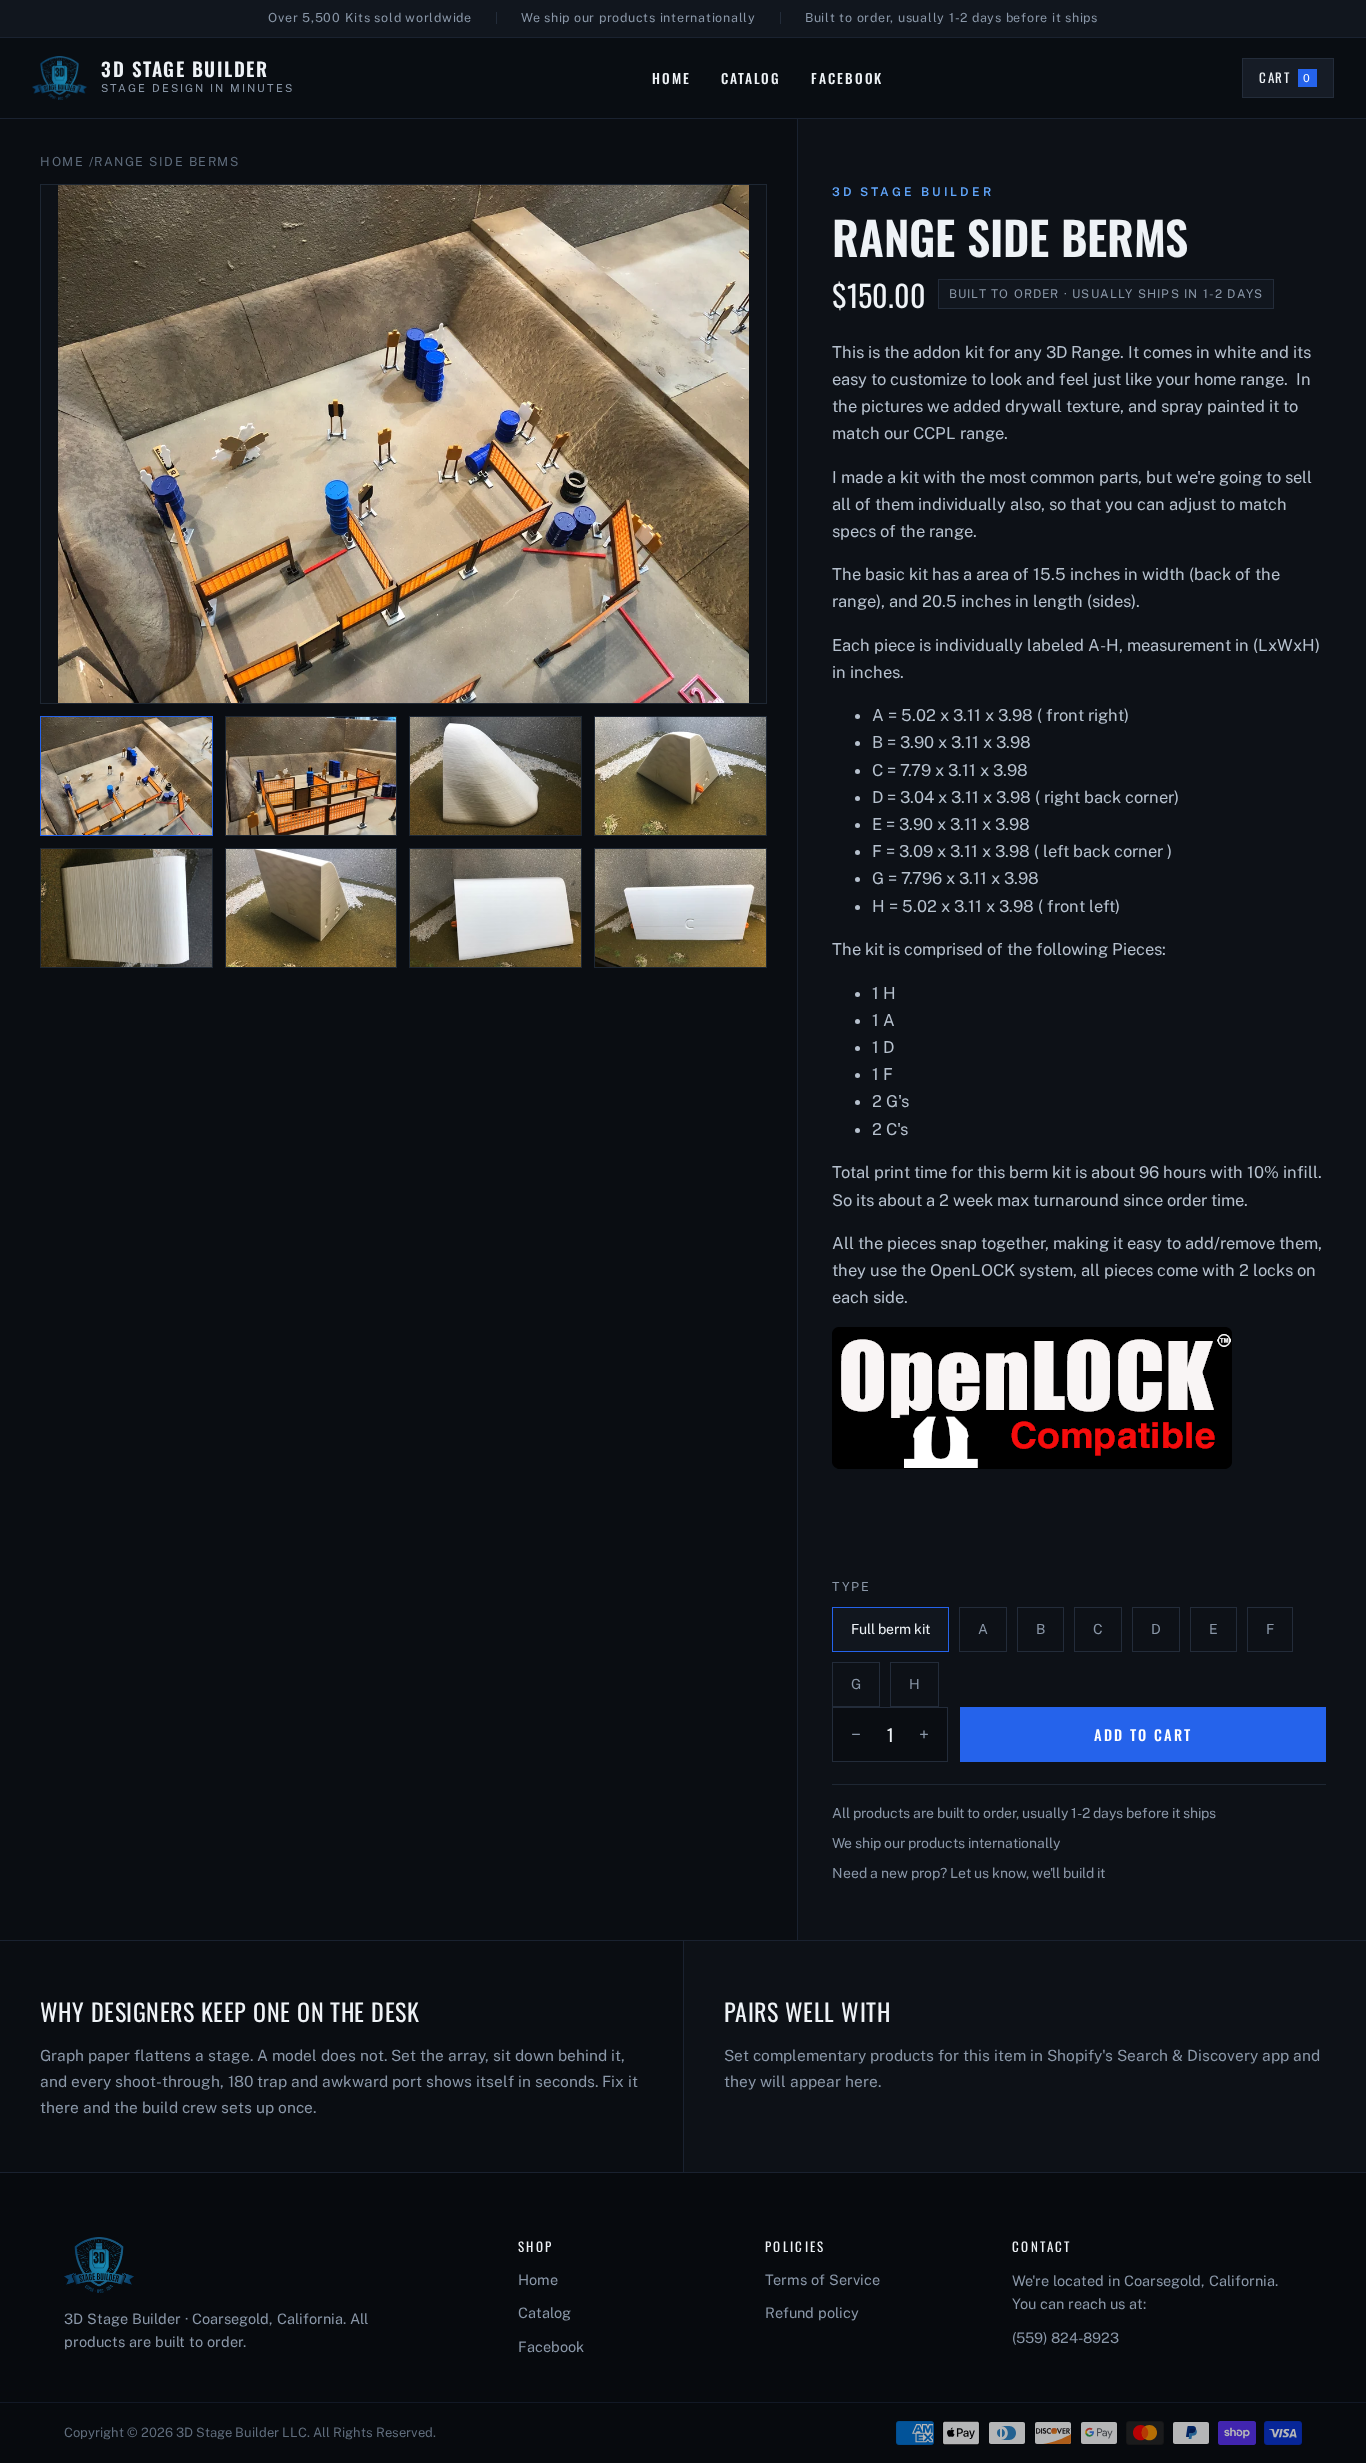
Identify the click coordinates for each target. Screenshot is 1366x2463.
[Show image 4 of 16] (680, 776)
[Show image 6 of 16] (311, 908)
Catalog (751, 78)
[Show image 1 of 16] (126, 776)
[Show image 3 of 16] (495, 776)
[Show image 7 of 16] (495, 908)
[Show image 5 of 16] (126, 908)
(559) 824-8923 (1065, 2337)
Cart (1296, 81)
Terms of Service (822, 2279)
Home (671, 78)
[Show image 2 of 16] (311, 776)
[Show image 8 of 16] (680, 908)
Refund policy (812, 2312)
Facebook (847, 78)
